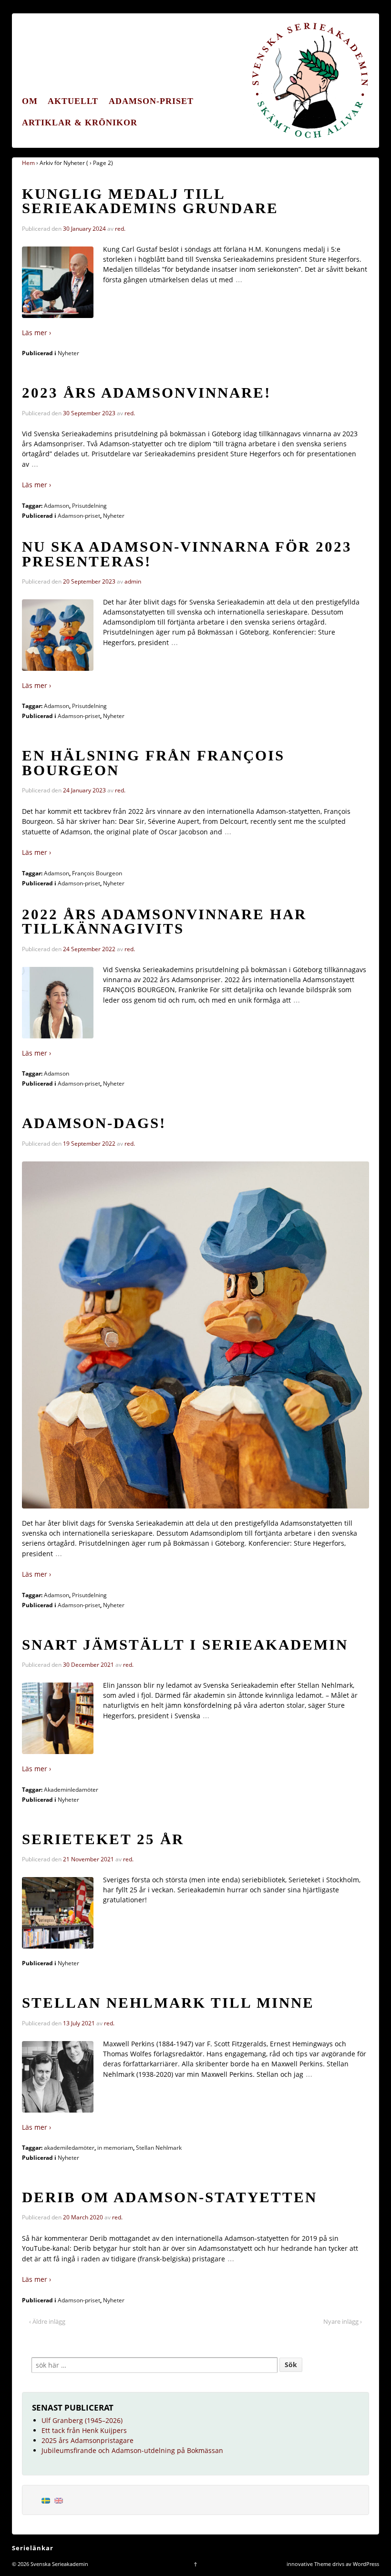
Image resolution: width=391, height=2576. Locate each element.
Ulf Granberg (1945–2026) (82, 2420)
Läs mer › (36, 333)
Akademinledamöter (71, 1790)
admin (133, 581)
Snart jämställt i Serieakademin (185, 1645)
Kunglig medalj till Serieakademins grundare (150, 201)
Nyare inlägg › (343, 2321)
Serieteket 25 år (103, 1839)
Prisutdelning (89, 506)
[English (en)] (59, 2500)
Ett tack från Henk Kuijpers (84, 2430)
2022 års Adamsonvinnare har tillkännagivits (164, 922)
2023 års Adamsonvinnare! (146, 393)
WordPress (366, 2564)
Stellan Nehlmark (159, 2148)
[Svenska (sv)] (46, 2500)
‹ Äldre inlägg (47, 2321)
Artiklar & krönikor (80, 123)
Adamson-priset (151, 101)
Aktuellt (73, 101)
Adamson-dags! (94, 1123)
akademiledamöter (69, 2148)
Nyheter (68, 353)
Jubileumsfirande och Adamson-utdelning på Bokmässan (132, 2450)
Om (30, 101)
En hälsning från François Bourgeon (153, 763)
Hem (28, 163)
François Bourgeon (97, 873)
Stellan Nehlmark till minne (168, 2003)
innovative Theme (309, 2564)
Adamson (57, 506)
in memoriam (115, 2148)
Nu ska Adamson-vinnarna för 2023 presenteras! (187, 554)
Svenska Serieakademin (59, 2564)
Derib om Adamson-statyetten (170, 2197)
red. (120, 229)
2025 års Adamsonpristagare (87, 2440)
